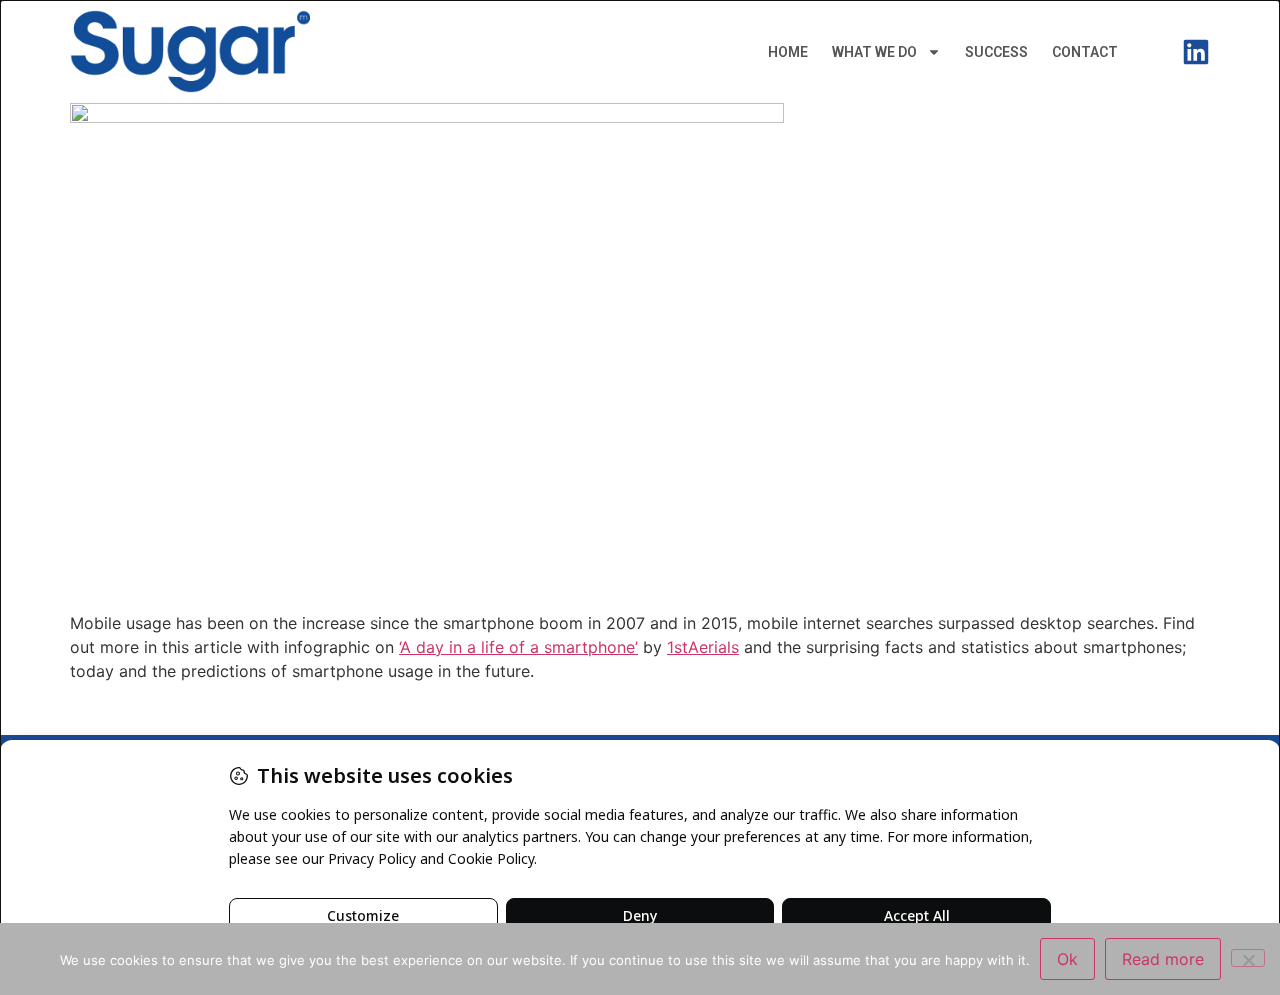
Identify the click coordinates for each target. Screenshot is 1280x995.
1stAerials (703, 647)
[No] (1248, 958)
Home (788, 52)
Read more (1163, 959)
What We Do (874, 52)
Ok (1067, 959)
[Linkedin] (1196, 52)
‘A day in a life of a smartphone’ (518, 647)
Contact (1085, 52)
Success (996, 52)
